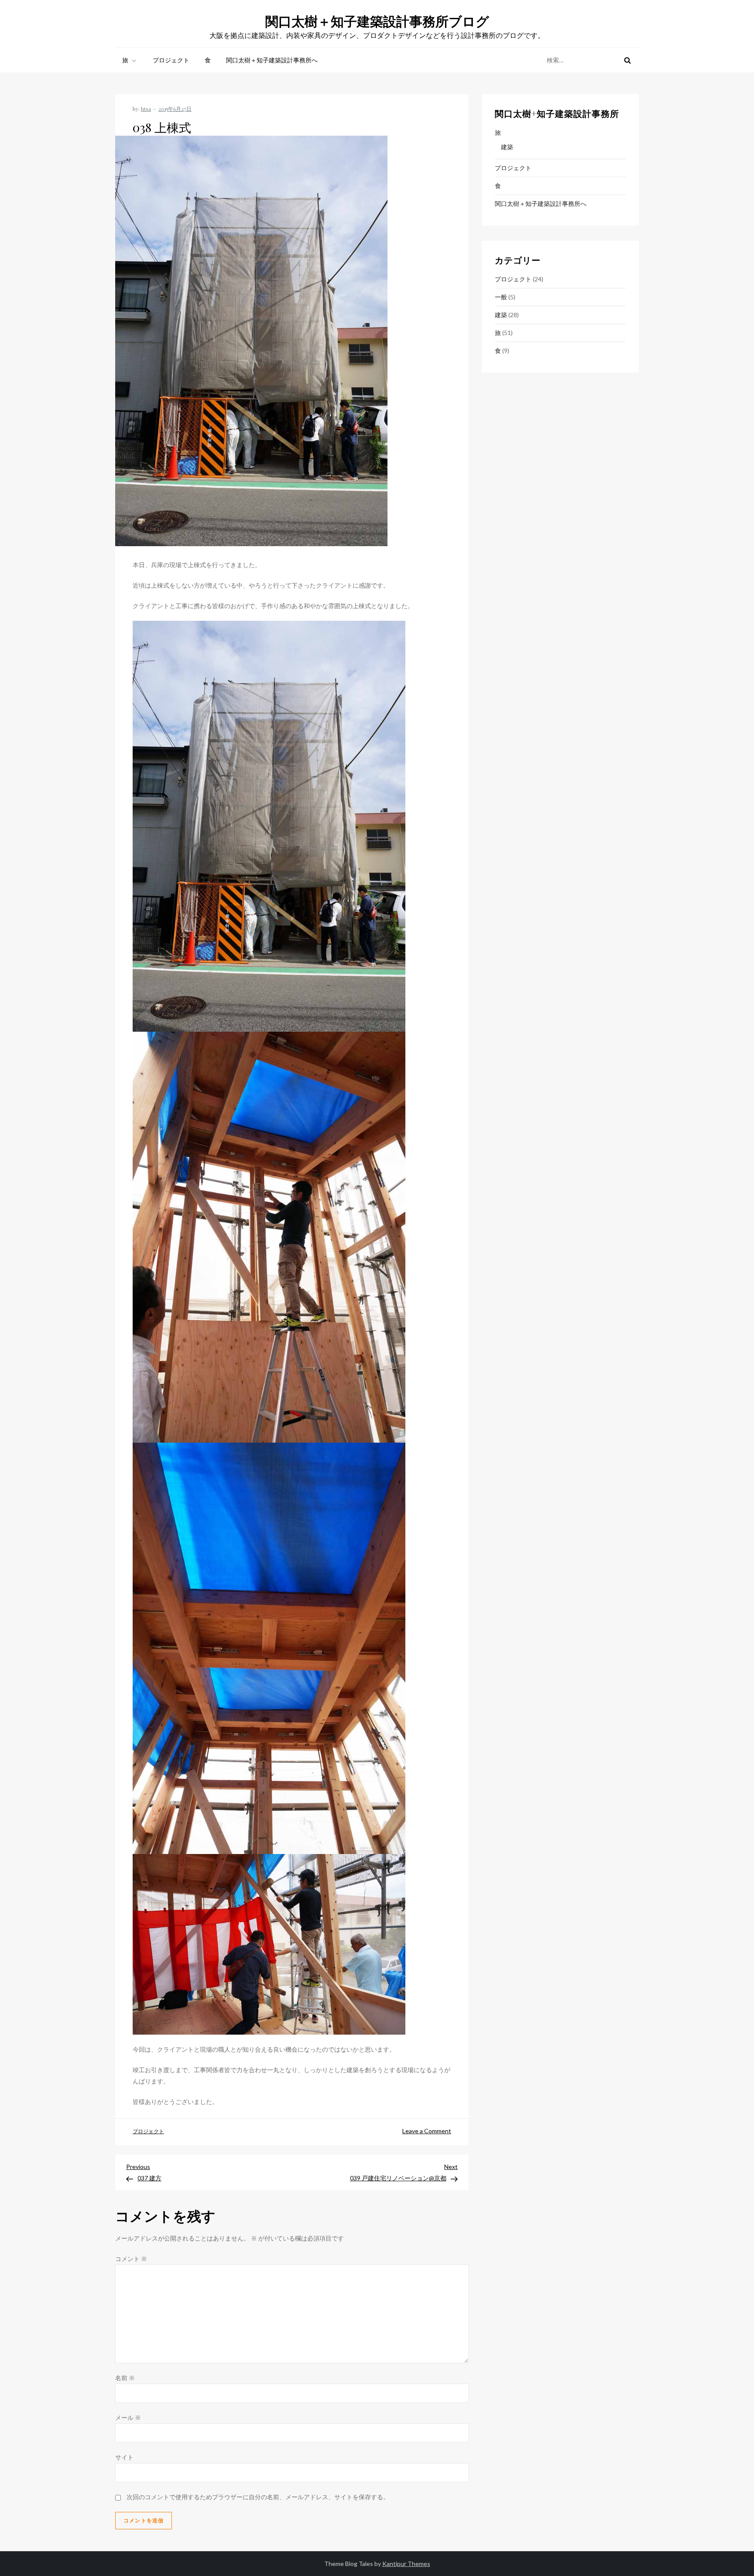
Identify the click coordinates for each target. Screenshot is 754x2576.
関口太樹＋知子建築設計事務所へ (272, 60)
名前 (125, 2378)
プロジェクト (171, 60)
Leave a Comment (427, 2131)
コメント (131, 2259)
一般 (501, 297)
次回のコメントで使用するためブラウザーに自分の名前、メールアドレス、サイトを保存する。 (258, 2497)
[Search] (627, 60)
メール (128, 2417)
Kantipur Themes (406, 2564)
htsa (146, 109)
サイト (124, 2457)
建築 (507, 147)
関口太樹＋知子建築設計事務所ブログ (377, 21)
